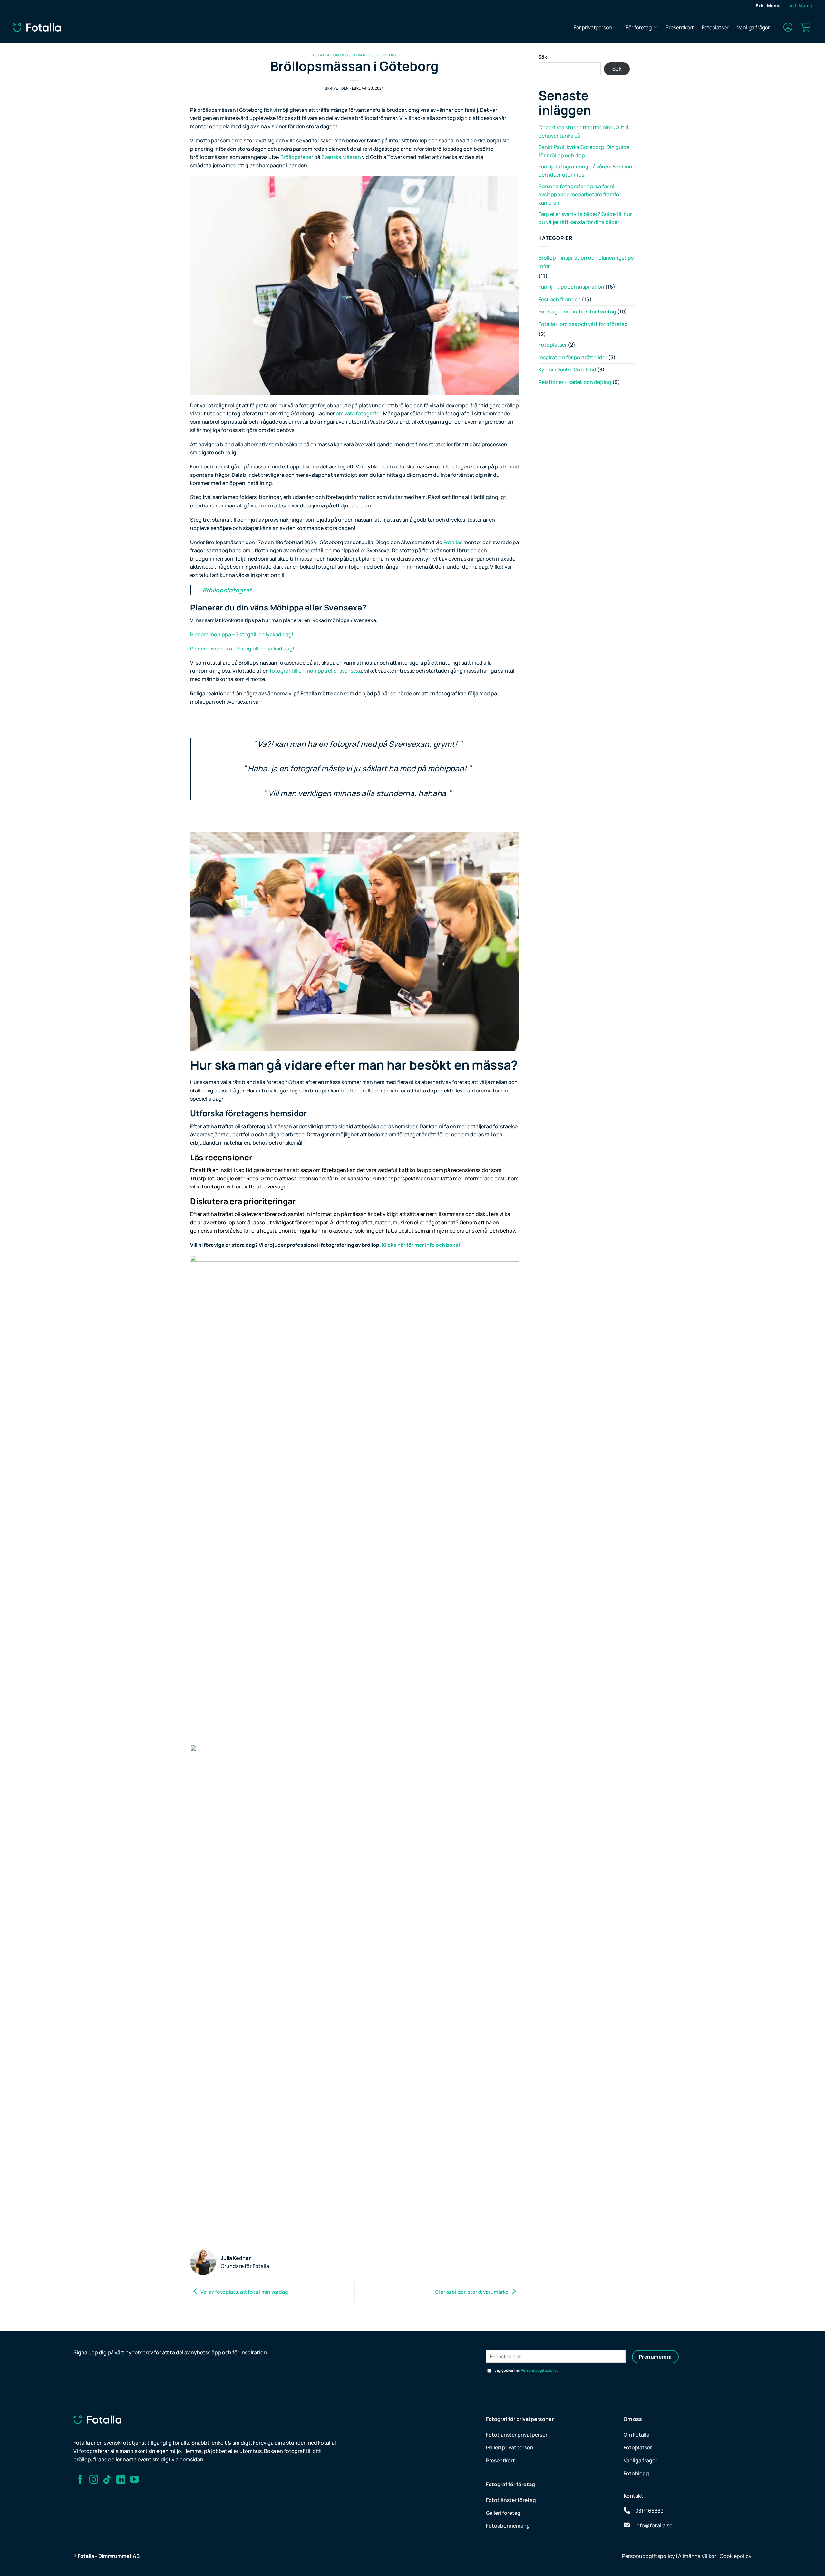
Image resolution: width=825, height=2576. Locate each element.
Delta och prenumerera (475, 1316)
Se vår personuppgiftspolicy (498, 1352)
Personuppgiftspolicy (499, 1300)
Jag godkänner (481, 1300)
